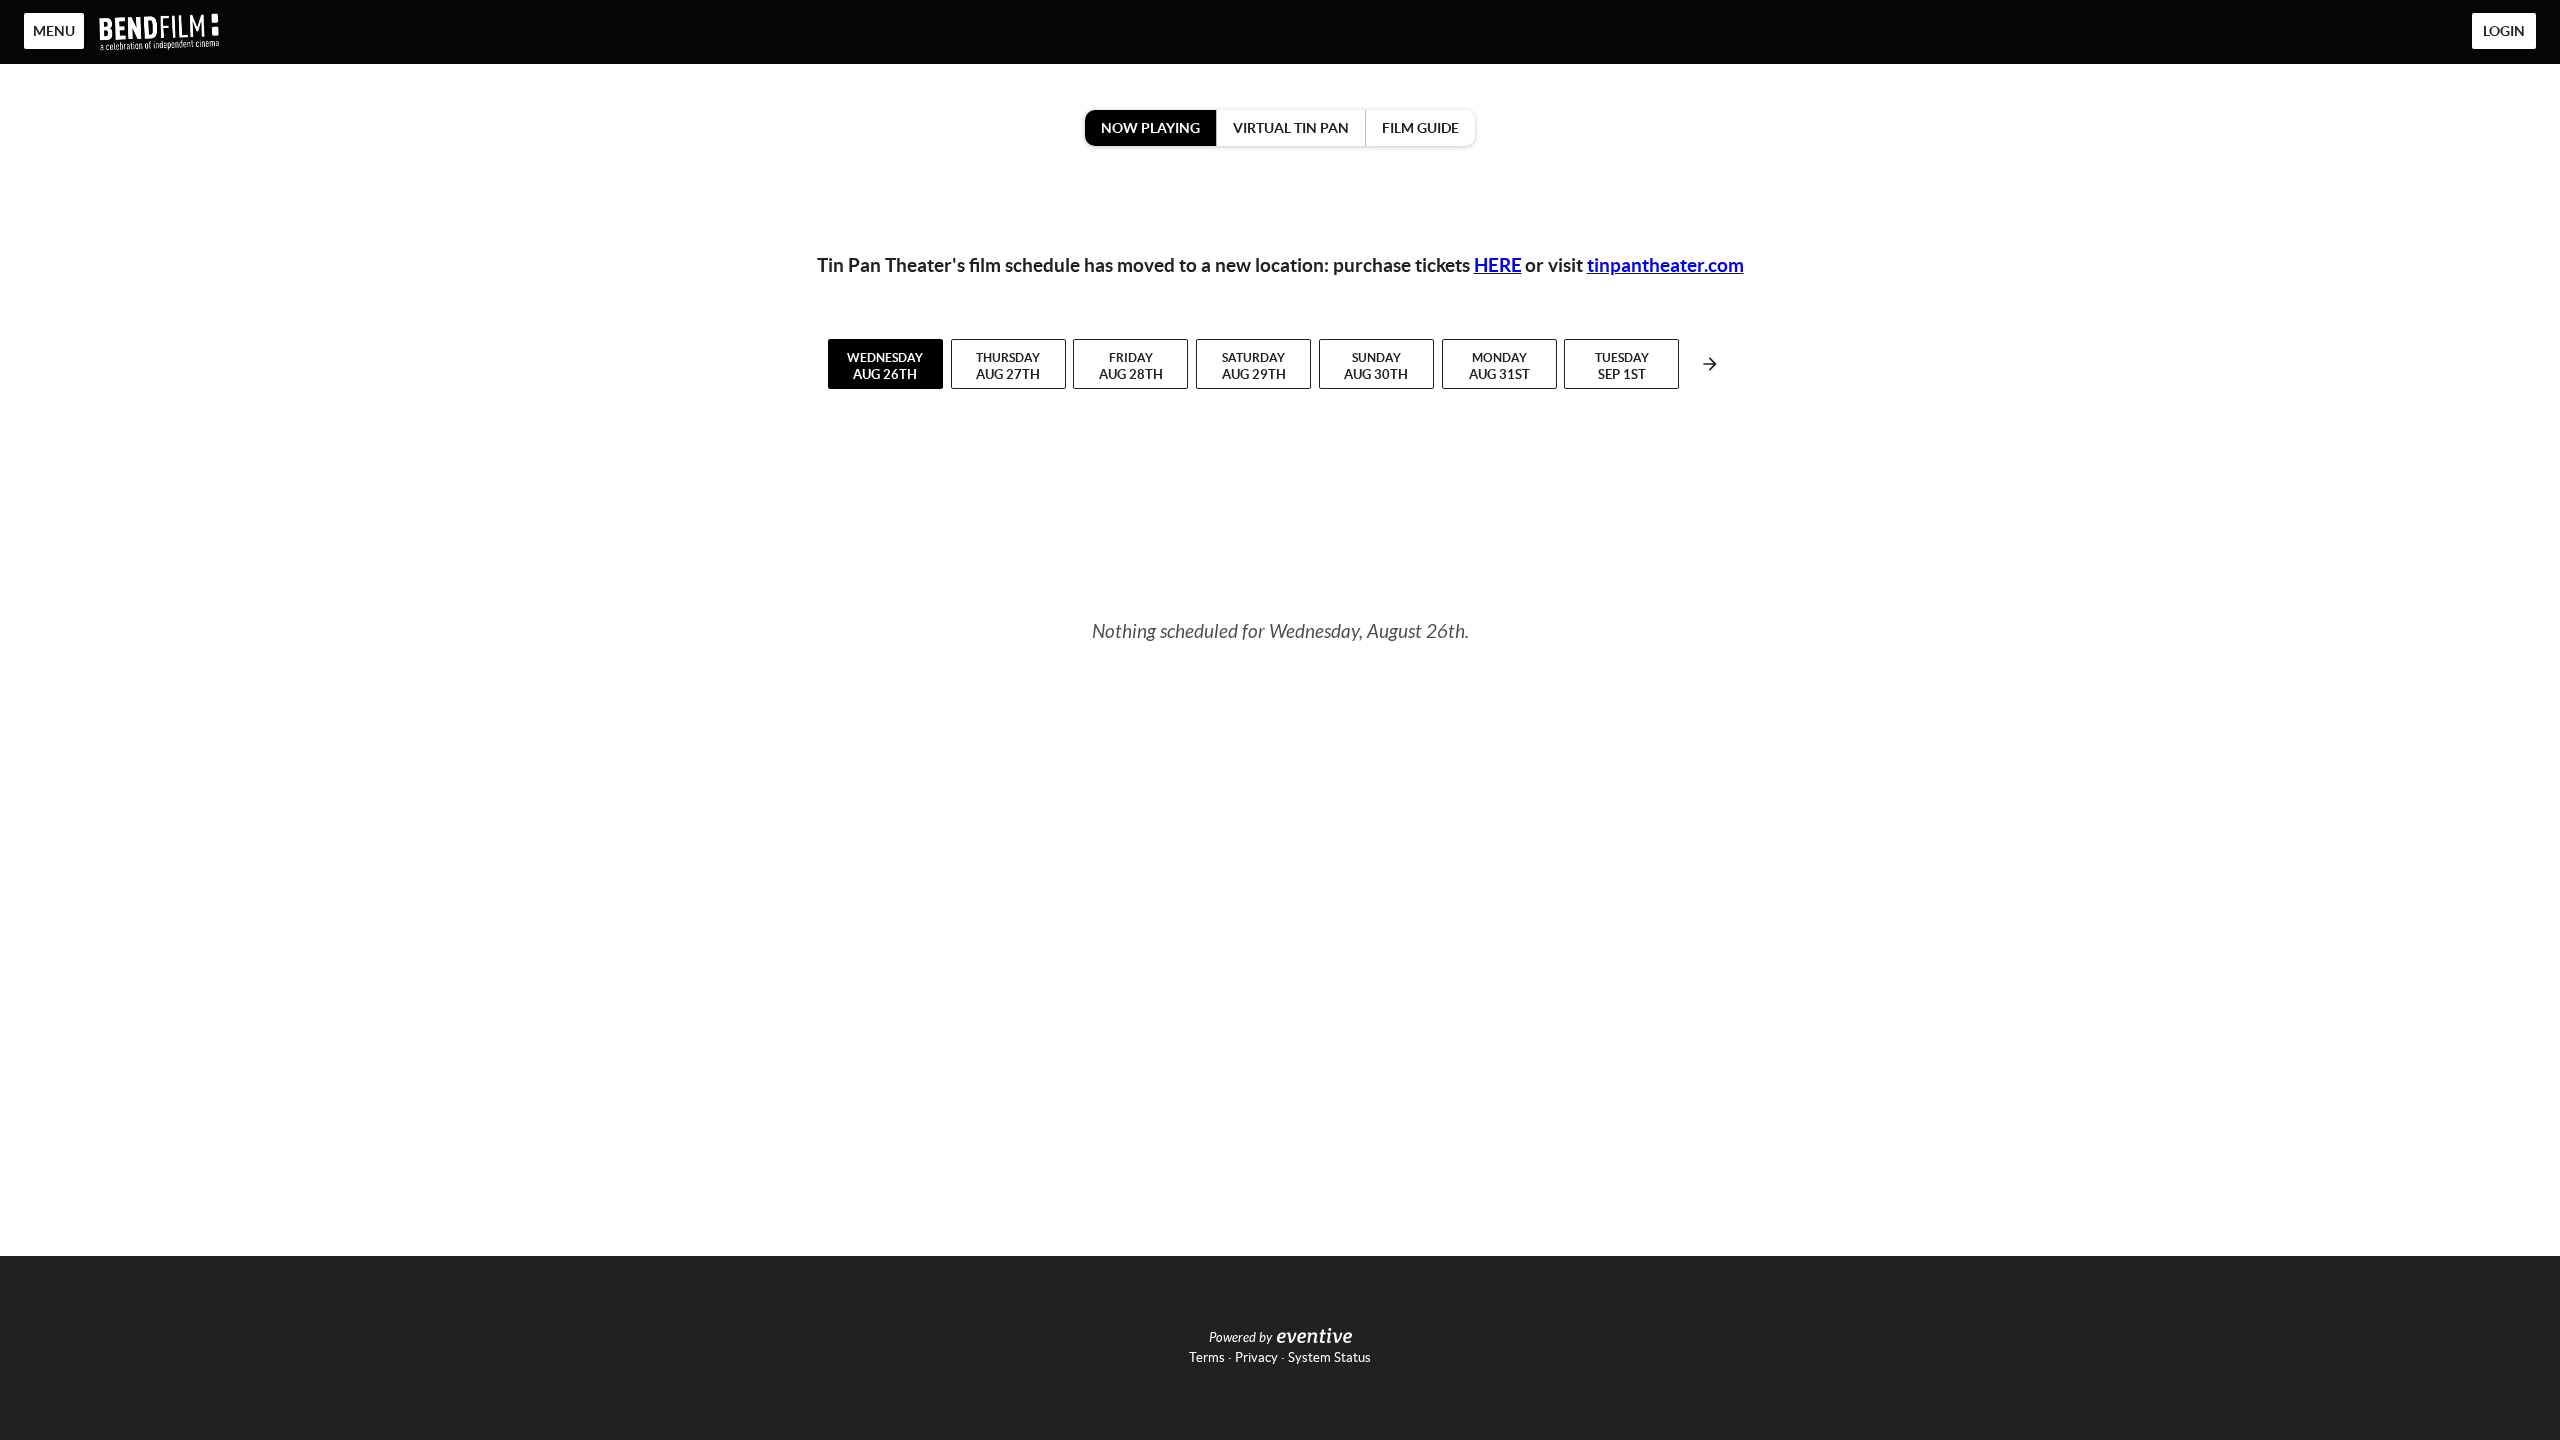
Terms (1207, 1357)
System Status (1329, 1357)
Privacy (1256, 1357)
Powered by (1240, 1338)
